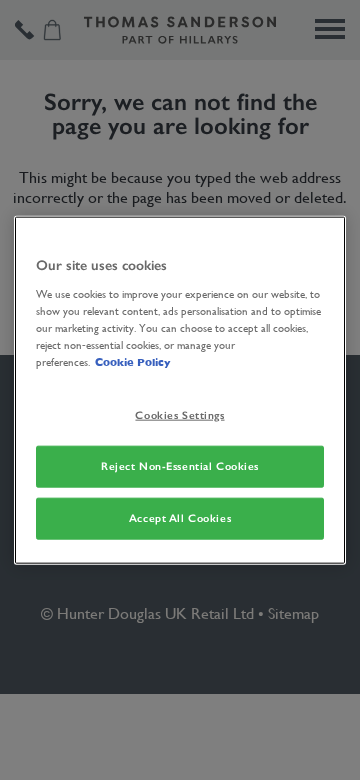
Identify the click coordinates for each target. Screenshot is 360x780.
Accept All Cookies (180, 517)
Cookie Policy (132, 362)
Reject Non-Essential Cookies (180, 465)
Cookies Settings (179, 415)
